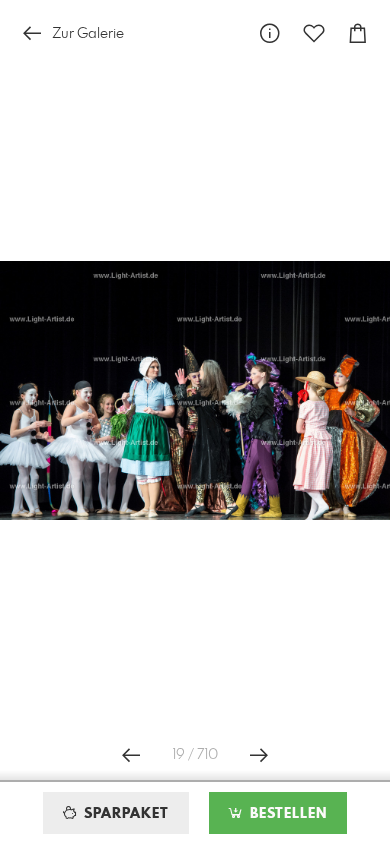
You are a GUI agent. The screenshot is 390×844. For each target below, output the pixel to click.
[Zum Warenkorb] (358, 33)
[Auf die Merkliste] (314, 33)
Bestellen (286, 814)
